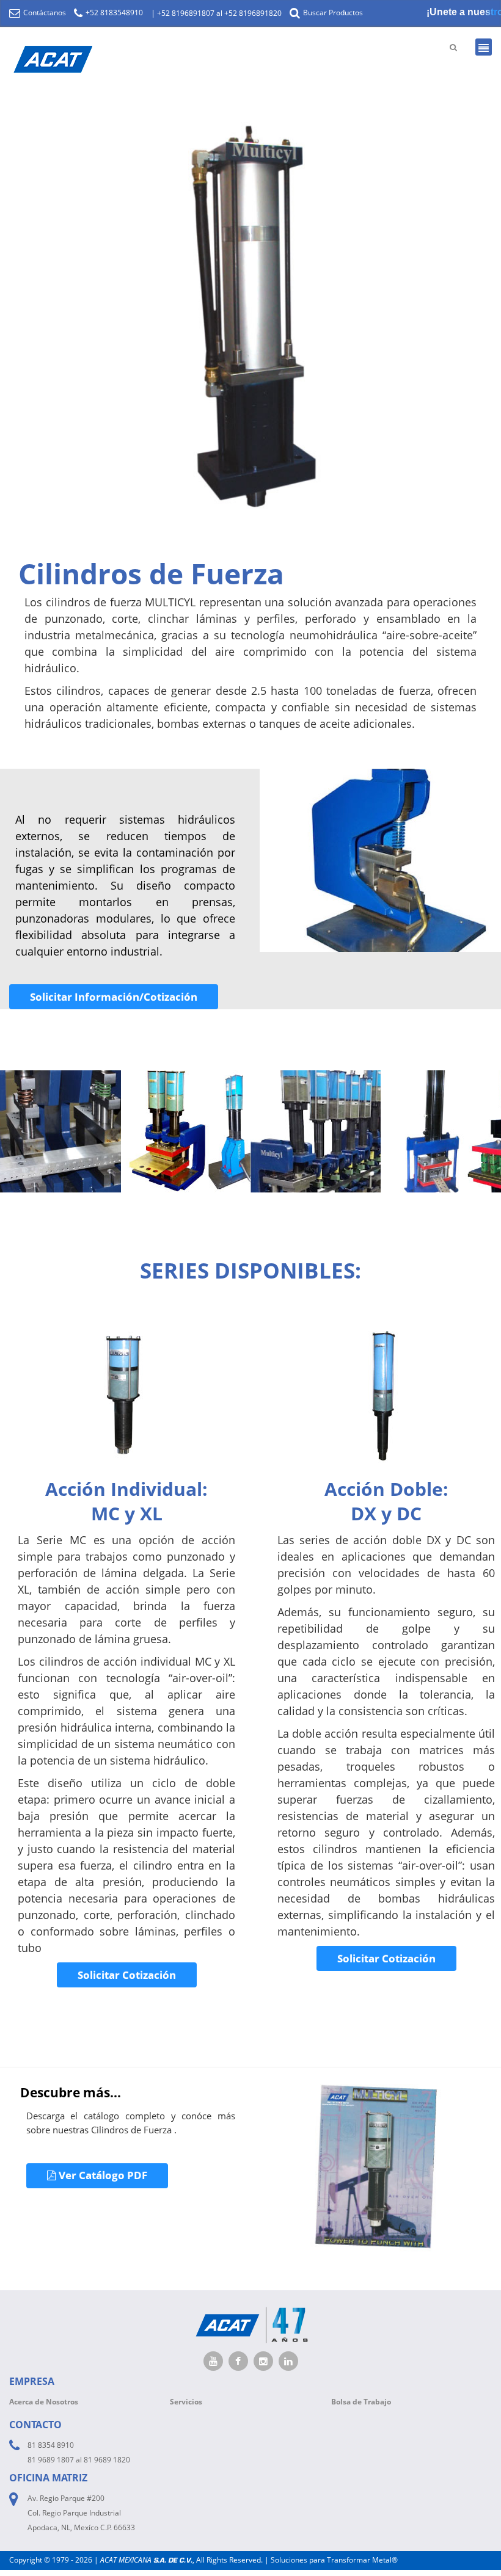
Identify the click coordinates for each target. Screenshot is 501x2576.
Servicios (186, 2402)
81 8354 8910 (51, 2445)
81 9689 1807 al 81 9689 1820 (79, 2460)
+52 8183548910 (113, 13)
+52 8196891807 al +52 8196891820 (219, 13)
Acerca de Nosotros (44, 2402)
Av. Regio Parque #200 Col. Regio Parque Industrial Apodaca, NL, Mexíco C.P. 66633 (81, 2513)
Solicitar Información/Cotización (114, 997)
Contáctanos (44, 13)
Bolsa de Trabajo (361, 2402)
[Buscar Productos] (453, 47)
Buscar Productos (332, 13)
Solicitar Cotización (127, 1975)
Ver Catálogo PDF (102, 2175)
